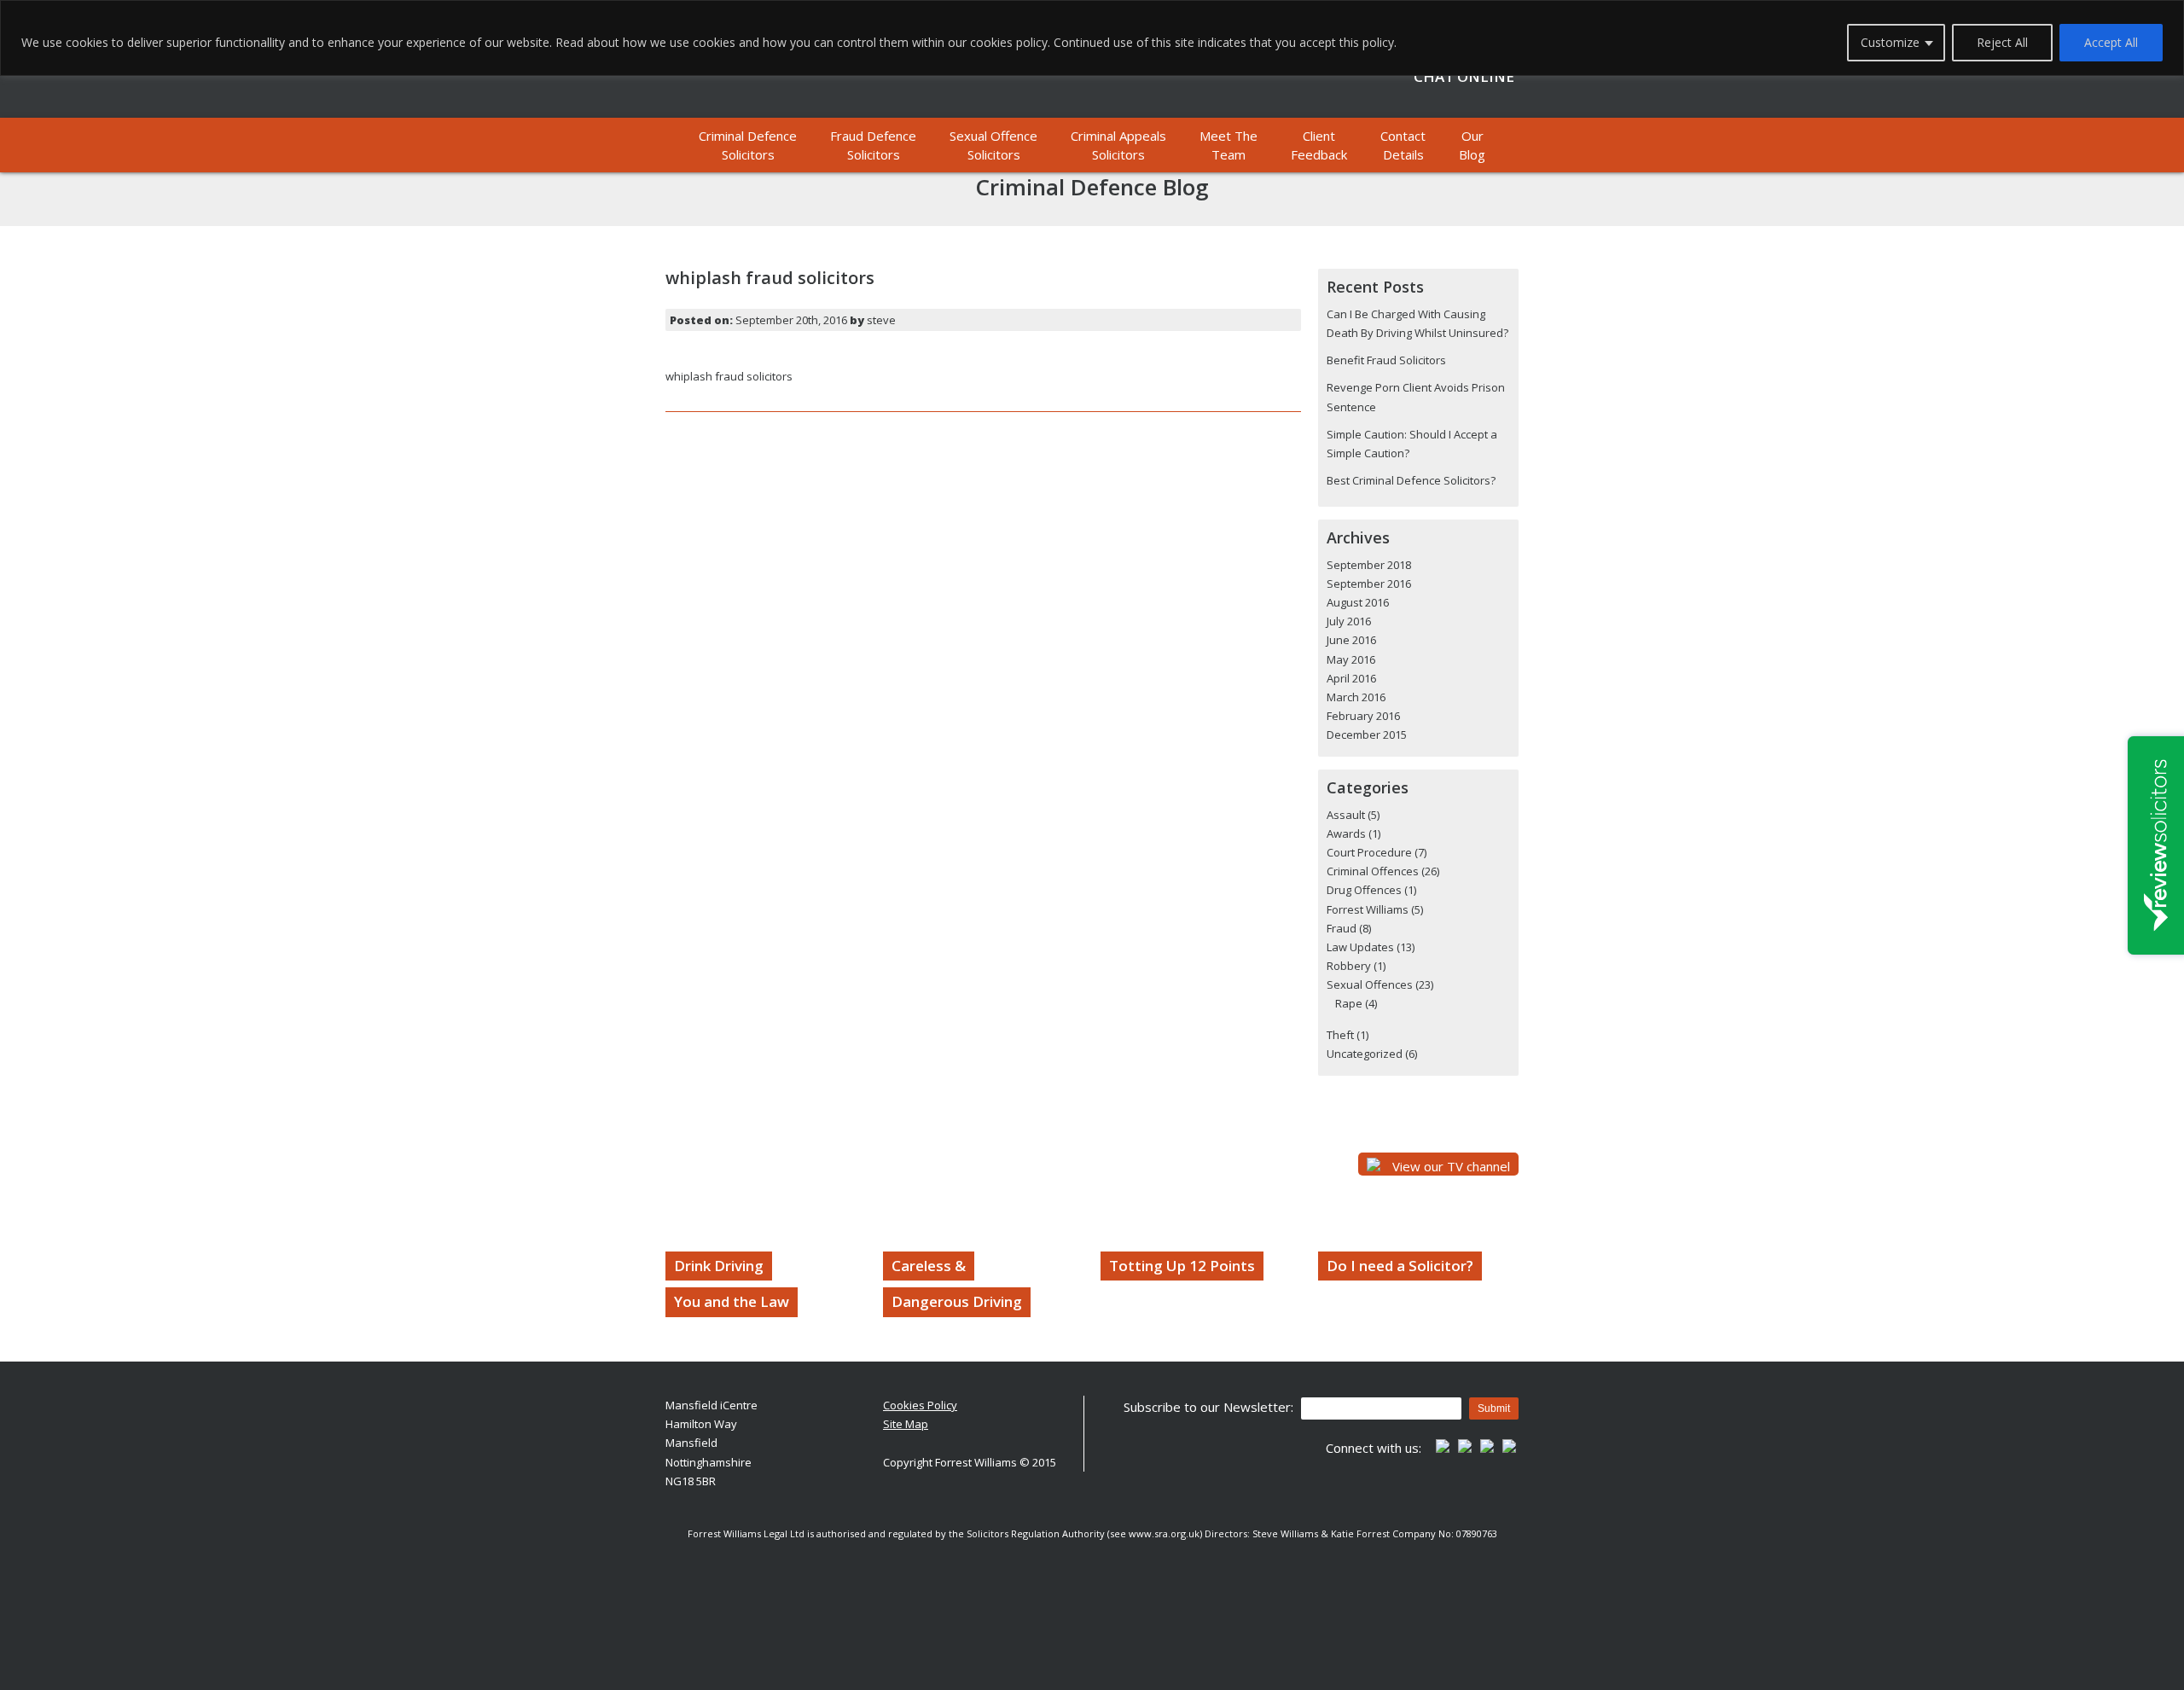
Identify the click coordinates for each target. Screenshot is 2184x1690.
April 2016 (1351, 678)
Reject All (2002, 42)
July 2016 (1349, 621)
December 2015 (1367, 735)
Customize (1890, 42)
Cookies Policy (920, 1405)
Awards (1346, 833)
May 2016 (1351, 659)
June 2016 (1351, 640)
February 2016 (1363, 716)
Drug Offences (1364, 890)
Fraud (1342, 928)
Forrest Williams (1368, 909)
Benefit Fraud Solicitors (1386, 360)
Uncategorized (1365, 1054)
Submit (1494, 1408)
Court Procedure (1369, 852)
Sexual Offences (1370, 984)
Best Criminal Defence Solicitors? (1411, 480)
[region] (1092, 38)
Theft (1340, 1035)
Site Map (906, 1424)
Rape (1349, 1003)
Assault (1346, 815)
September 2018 (1369, 565)
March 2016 (1356, 697)
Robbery (1349, 966)
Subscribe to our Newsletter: (1208, 1407)
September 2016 (1369, 584)
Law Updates (1360, 947)
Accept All (2111, 42)
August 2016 (1358, 602)
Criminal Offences (1373, 871)
